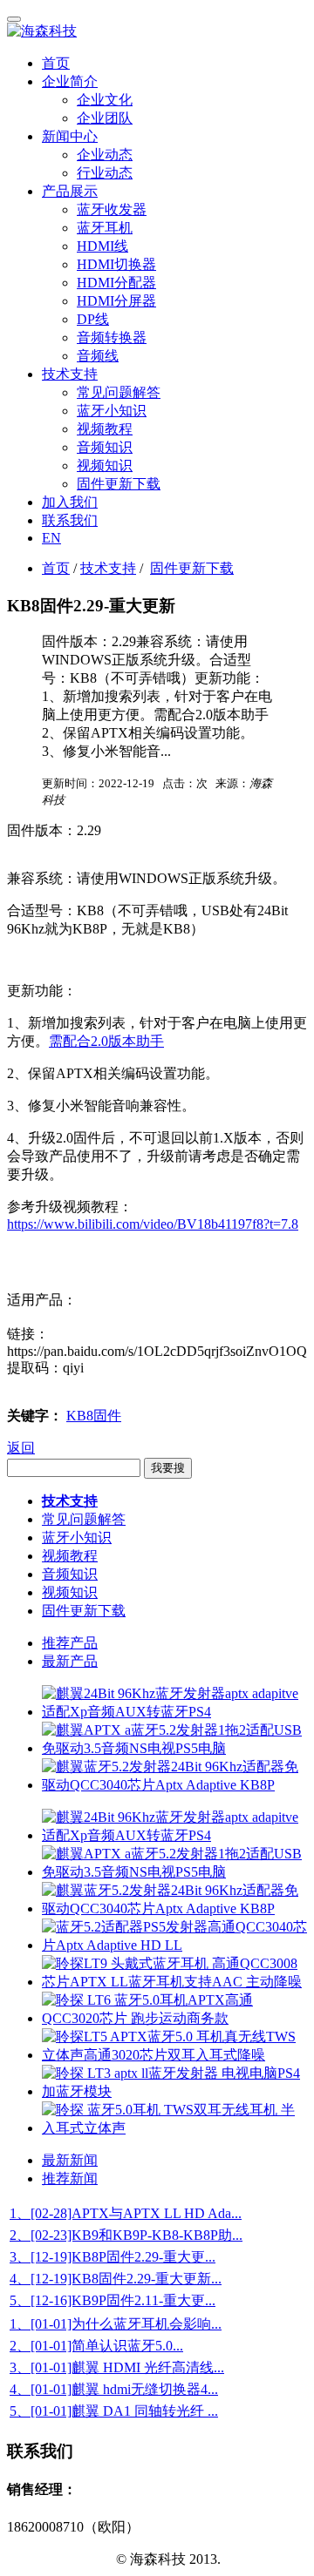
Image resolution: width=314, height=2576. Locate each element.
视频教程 (105, 429)
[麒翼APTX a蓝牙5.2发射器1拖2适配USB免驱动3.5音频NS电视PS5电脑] (174, 1748)
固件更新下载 (119, 484)
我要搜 (168, 1468)
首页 (56, 63)
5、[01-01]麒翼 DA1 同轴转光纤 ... (114, 2411)
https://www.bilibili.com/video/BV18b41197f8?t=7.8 (153, 1224)
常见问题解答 (119, 392)
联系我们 (70, 520)
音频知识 (105, 447)
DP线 (93, 319)
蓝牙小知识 (112, 411)
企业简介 (70, 81)
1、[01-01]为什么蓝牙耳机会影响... (116, 2324)
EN (51, 538)
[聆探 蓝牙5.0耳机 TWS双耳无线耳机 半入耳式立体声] (174, 2128)
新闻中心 (70, 136)
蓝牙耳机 (105, 228)
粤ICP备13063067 (60, 2559)
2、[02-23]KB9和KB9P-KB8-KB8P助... (126, 2235)
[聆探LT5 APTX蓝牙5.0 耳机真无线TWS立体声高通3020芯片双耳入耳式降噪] (174, 2055)
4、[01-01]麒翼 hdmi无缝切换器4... (114, 2389)
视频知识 (105, 465)
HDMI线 (102, 246)
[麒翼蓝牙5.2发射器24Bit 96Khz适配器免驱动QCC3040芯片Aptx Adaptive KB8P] (174, 1785)
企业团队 (105, 118)
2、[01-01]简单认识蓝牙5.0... (96, 2346)
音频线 (98, 356)
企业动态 (105, 155)
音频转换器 (112, 337)
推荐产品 (70, 1643)
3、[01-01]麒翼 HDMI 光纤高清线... (117, 2367)
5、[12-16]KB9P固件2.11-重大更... (113, 2300)
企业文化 (105, 100)
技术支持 (70, 374)
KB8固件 (94, 1416)
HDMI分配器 (116, 283)
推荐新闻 (70, 2178)
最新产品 (70, 1661)
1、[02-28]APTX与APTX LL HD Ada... (126, 2213)
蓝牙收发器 (112, 209)
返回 (21, 1448)
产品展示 (70, 191)
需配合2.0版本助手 (106, 1041)
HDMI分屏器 (116, 301)
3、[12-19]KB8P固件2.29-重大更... (113, 2257)
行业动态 (105, 173)
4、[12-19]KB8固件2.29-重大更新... (116, 2279)
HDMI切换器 (116, 264)
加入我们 (70, 502)
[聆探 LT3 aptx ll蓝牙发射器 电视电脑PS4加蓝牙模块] (174, 2091)
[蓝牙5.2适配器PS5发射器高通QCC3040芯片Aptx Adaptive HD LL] (174, 1945)
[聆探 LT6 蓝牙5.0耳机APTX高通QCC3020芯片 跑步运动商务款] (174, 2018)
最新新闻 (70, 2160)
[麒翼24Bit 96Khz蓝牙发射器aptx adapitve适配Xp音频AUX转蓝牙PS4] (174, 1712)
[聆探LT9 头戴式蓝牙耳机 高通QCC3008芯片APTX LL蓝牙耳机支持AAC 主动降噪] (174, 1982)
